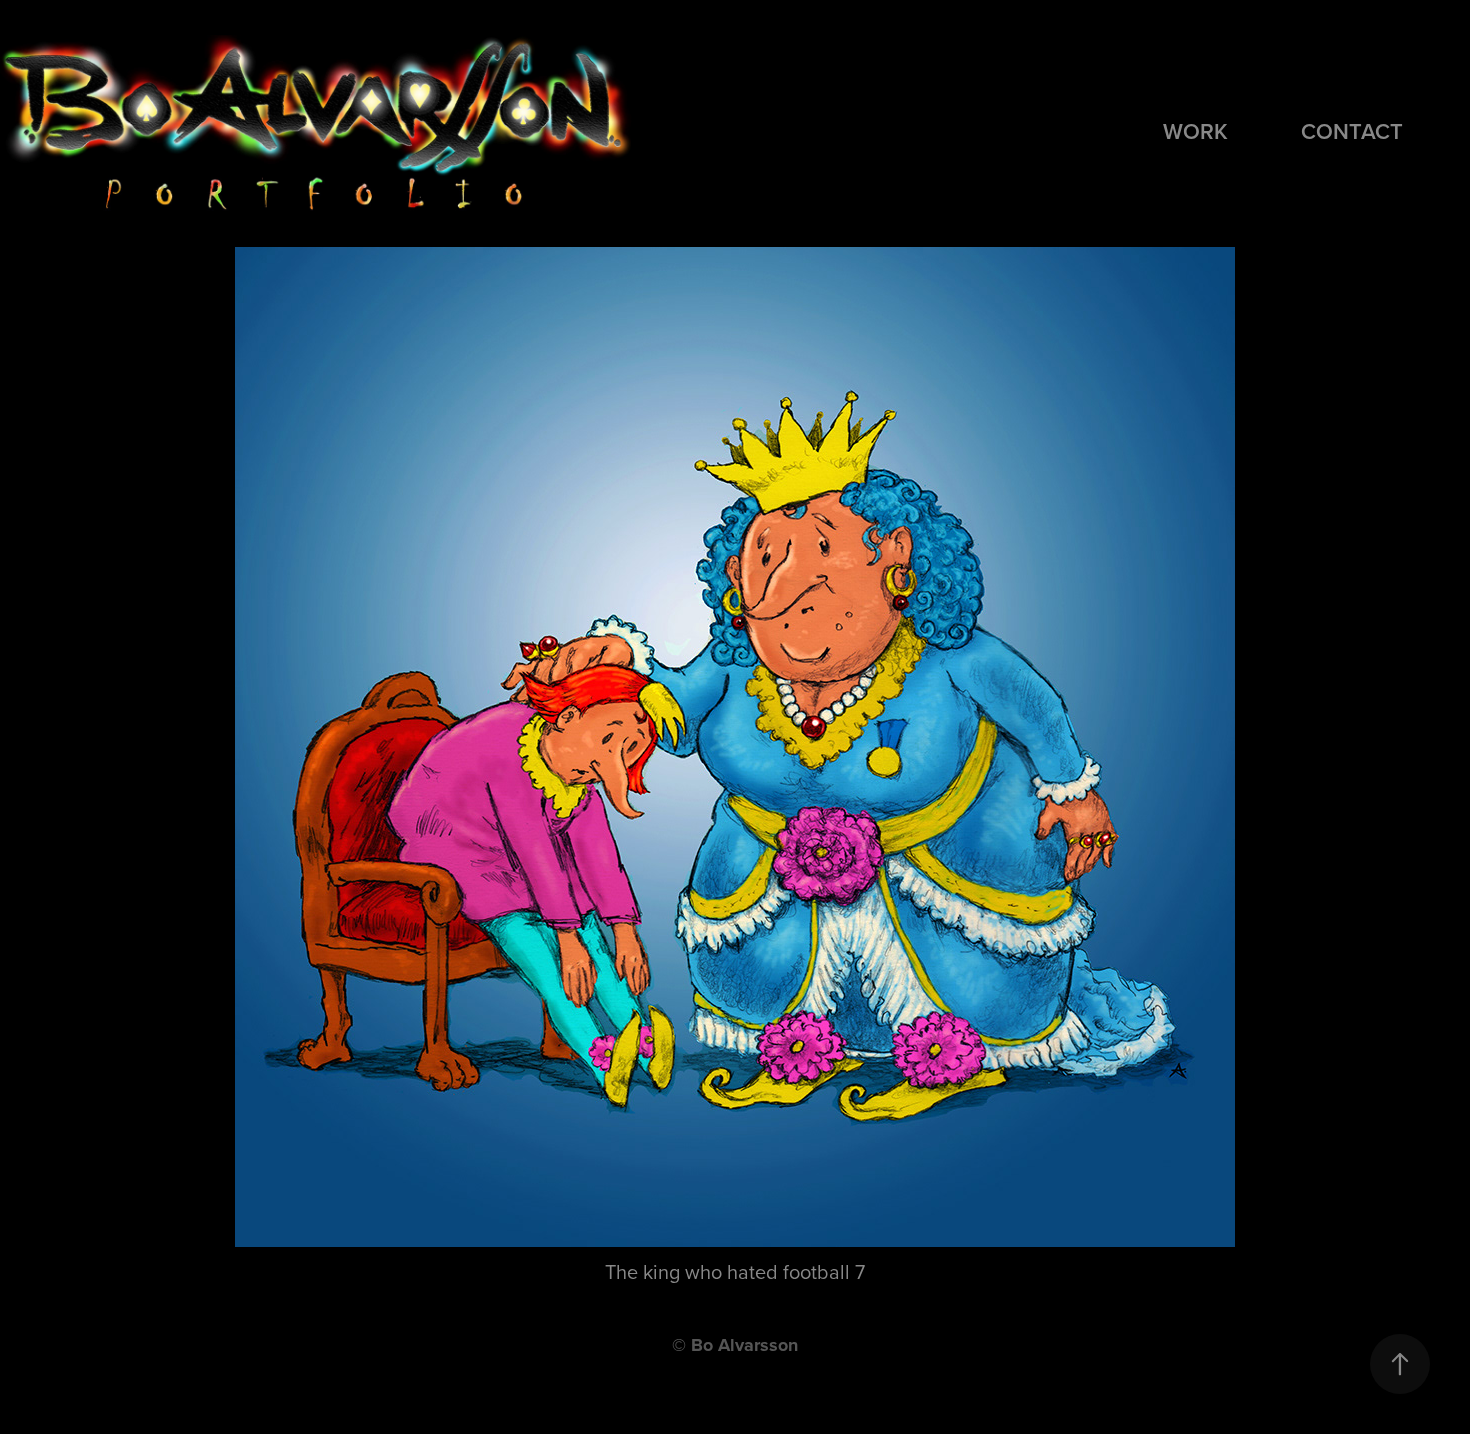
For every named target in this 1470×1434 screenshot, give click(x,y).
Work (1195, 131)
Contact (1352, 131)
